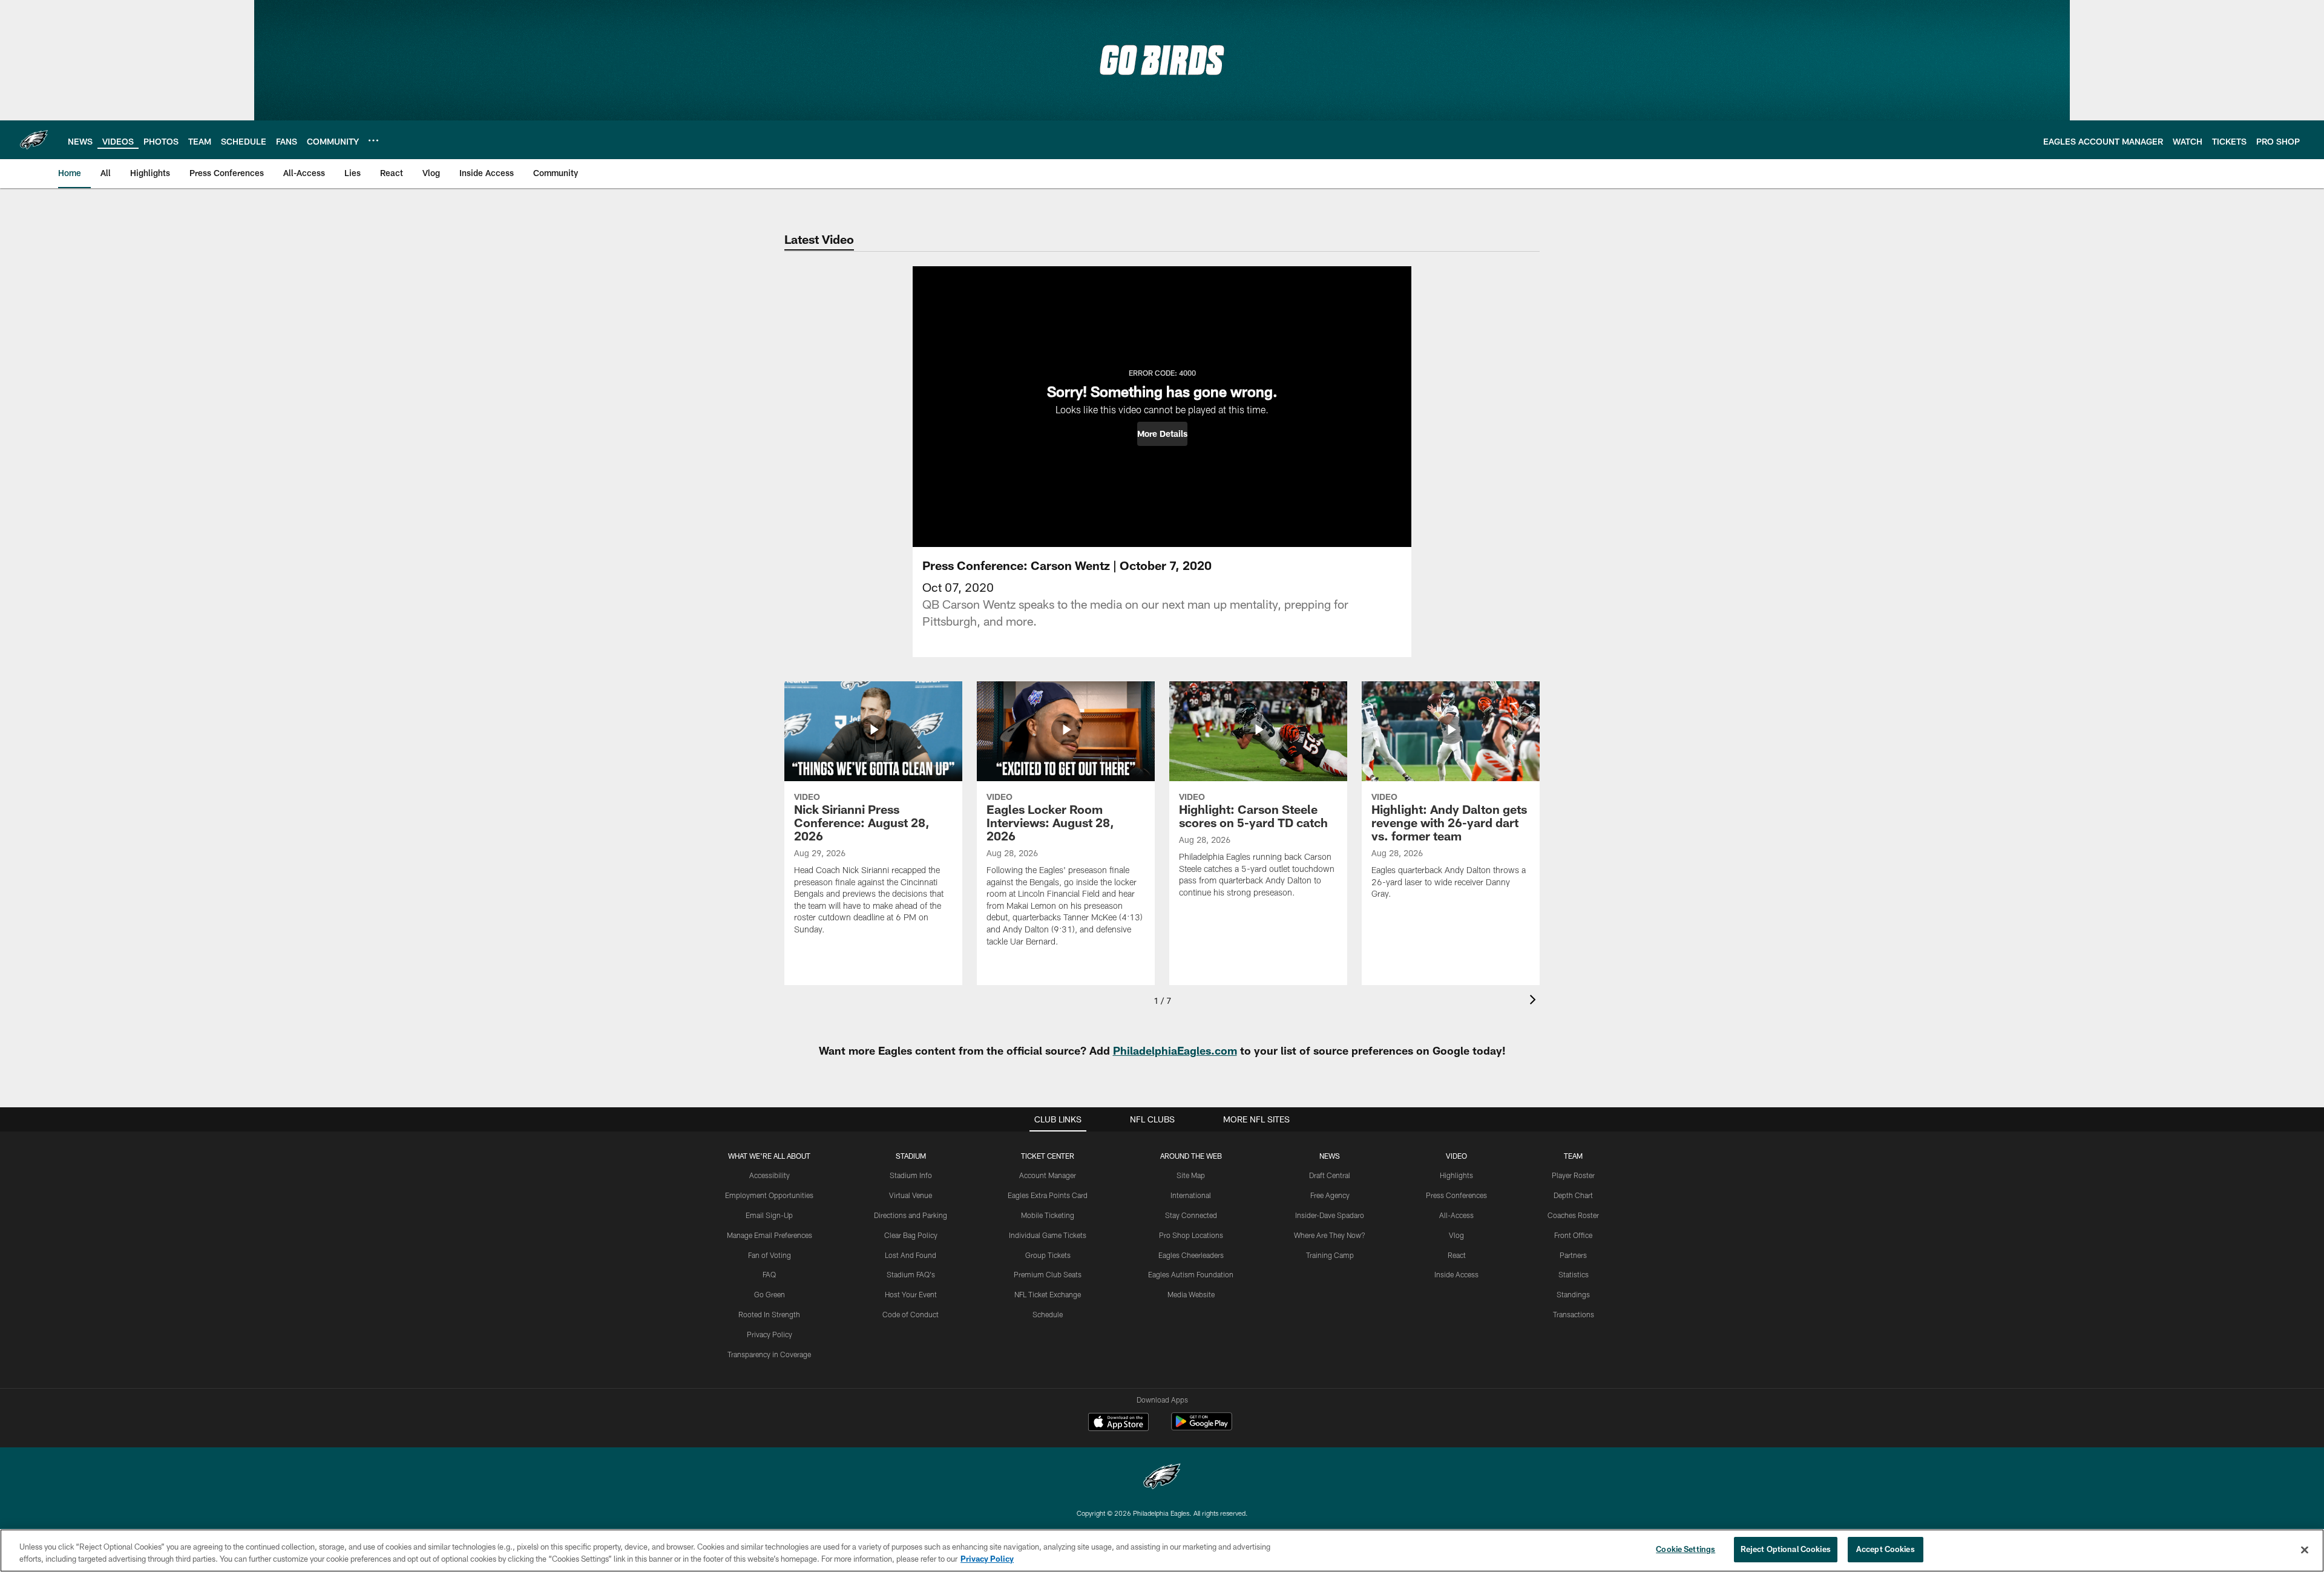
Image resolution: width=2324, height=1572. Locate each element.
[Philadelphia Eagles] (1162, 1478)
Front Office (1573, 1235)
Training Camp (1330, 1255)
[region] (1162, 1551)
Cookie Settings (1686, 1549)
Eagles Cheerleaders (1191, 1255)
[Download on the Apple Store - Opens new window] (1118, 1423)
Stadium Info (911, 1175)
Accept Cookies (1886, 1549)
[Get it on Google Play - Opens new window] (1202, 1428)
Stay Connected (1191, 1215)
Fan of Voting (770, 1255)
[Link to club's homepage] (34, 140)
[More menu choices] (373, 140)
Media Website (1191, 1294)
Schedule (1048, 1314)
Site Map (1191, 1175)
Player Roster (1573, 1175)
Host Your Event (911, 1294)
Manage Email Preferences (770, 1235)
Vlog (1456, 1235)
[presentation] (1535, 1001)
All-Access (1456, 1215)
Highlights (1456, 1175)
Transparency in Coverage (769, 1354)
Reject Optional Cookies (1786, 1549)
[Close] (2305, 1550)
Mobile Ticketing (1048, 1215)
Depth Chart (1573, 1195)
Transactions (1574, 1314)
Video (1456, 1156)
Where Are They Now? (1330, 1235)
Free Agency (1330, 1195)
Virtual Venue (911, 1195)
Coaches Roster (1573, 1215)
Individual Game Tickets (1048, 1235)
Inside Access (1456, 1274)
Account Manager (1048, 1175)
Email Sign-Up (769, 1215)
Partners (1573, 1255)
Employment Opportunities (769, 1195)
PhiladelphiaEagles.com (1175, 1050)
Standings (1573, 1294)
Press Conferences (1456, 1195)
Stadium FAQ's (911, 1274)
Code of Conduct (911, 1314)
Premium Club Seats (1048, 1274)
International (1191, 1195)
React (1457, 1255)
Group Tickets (1048, 1255)
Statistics (1574, 1274)
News (1330, 1156)
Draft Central (1330, 1175)
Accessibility (770, 1175)
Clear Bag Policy (911, 1235)
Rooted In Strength (769, 1314)
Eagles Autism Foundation (1191, 1274)
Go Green (770, 1294)
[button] (1162, 434)
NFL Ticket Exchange (1048, 1294)
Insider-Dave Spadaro (1330, 1215)
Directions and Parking (911, 1215)
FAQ (769, 1274)
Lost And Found (911, 1255)
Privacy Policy (770, 1334)
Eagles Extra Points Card (1048, 1195)
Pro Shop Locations (1191, 1235)
